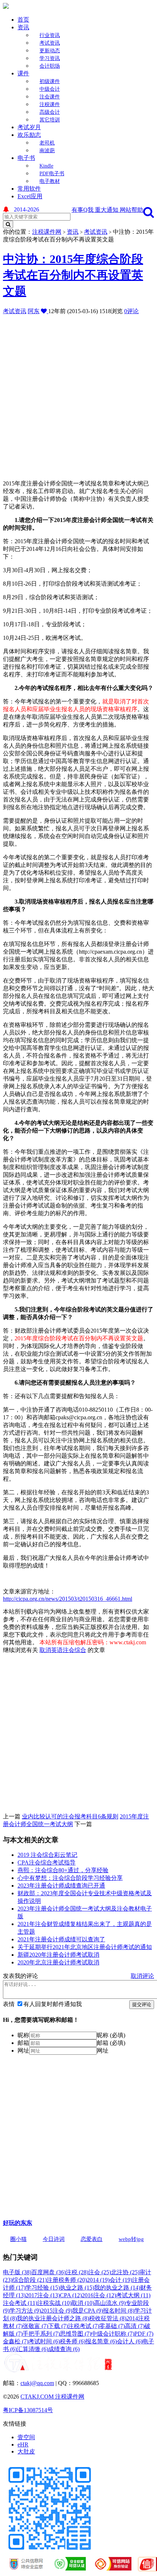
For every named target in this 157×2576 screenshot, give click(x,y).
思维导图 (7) (76, 2334)
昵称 (23, 2035)
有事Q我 (83, 210)
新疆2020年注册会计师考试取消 (58, 1955)
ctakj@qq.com (37, 2383)
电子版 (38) (17, 2272)
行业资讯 (50, 35)
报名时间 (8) (119, 2311)
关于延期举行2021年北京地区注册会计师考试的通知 (85, 1947)
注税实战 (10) (54, 2303)
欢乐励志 (29, 135)
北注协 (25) (125, 2272)
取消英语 (51, 1650)
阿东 (34, 311)
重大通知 (107, 210)
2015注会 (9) (57, 2311)
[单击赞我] (45, 311)
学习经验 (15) (43, 2288)
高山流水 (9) (110, 2303)
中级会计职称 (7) (113, 2334)
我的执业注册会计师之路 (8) (53, 2318)
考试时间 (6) (44, 2341)
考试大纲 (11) (133, 2295)
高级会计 (50, 112)
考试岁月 (29, 127)
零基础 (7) (112, 2326)
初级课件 (50, 81)
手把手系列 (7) (41, 2334)
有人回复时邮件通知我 (53, 2004)
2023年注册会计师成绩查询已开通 (61, 1886)
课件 (23, 73)
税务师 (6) (73, 2341)
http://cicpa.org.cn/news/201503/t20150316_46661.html (68, 1599)
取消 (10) (83, 2303)
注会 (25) (100, 2272)
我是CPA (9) (88, 2311)
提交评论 (142, 2004)
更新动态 (50, 51)
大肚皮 (26, 2451)
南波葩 (47, 151)
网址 (23, 2051)
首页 (23, 20)
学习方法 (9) (25, 2311)
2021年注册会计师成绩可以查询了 (61, 1939)
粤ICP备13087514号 (28, 2410)
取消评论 (142, 1976)
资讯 (23, 27)
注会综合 (74, 1650)
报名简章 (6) (101, 2341)
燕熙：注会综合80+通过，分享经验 (63, 1870)
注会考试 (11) (20, 2303)
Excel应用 (30, 196)
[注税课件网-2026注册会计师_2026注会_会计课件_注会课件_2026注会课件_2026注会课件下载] (6, 7)
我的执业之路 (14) (117, 2288)
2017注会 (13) (43, 2295)
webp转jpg (131, 2239)
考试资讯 (50, 43)
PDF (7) (144, 2334)
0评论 (131, 311)
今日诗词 (54, 2239)
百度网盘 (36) (49, 2272)
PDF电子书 (52, 174)
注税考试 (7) (84, 2326)
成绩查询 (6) (64, 2349)
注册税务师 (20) (67, 2280)
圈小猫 (18, 2239)
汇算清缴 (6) (32, 2349)
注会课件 (50, 97)
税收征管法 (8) (108, 2318)
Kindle (46, 166)
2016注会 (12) (99, 2295)
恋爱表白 (92, 2239)
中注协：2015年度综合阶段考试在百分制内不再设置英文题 (73, 275)
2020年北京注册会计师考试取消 (58, 1962)
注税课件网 (47, 232)
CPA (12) (71, 2295)
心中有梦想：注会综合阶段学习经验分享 (70, 1878)
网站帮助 (131, 210)
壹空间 (26, 2437)
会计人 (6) (130, 2341)
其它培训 (50, 120)
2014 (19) (98, 2280)
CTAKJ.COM (38, 2397)
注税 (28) (77, 2272)
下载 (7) (58, 2326)
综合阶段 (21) (30, 2280)
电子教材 (50, 181)
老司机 (47, 143)
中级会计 (50, 89)
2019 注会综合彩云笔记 (47, 1855)
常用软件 (29, 189)
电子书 (26, 158)
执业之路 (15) (77, 2288)
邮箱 (23, 2043)
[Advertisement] (78, 394)
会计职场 (50, 66)
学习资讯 (50, 58)
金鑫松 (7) (16, 2341)
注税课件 (50, 104)
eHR (23, 2444)
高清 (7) (135, 2326)
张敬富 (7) (35, 2326)
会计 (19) (121, 2280)
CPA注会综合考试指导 (47, 1862)
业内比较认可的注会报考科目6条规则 (70, 1816)
